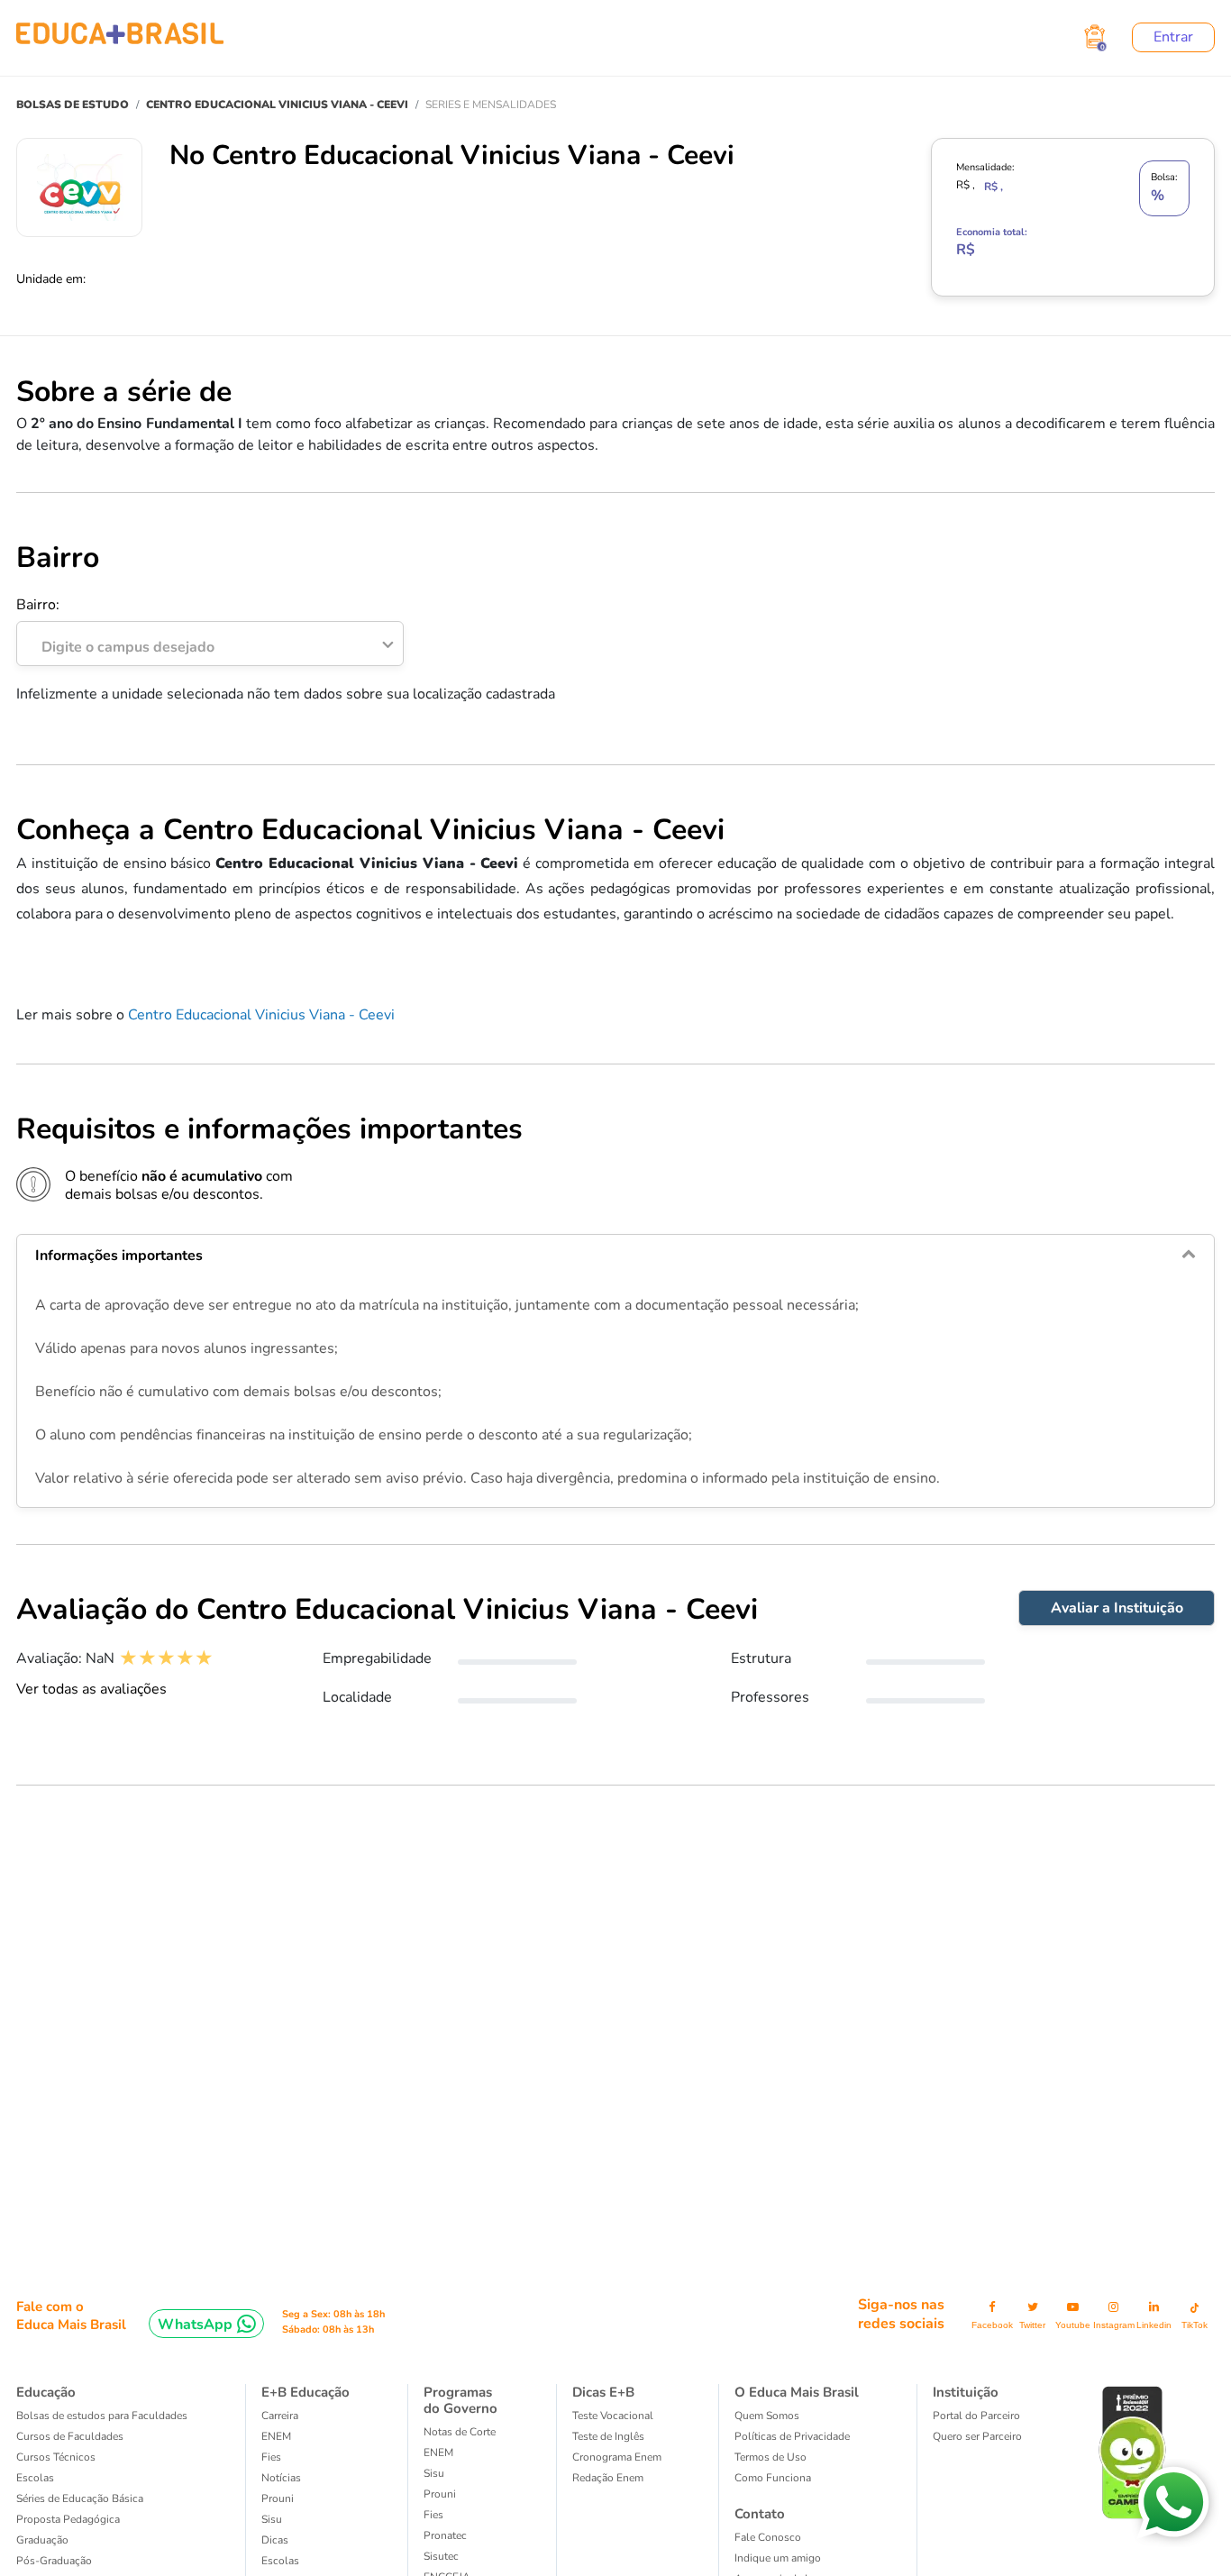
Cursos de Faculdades (70, 2436)
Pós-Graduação (54, 2561)
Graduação (42, 2540)
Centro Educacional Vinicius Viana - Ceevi (261, 1015)
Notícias (281, 2478)
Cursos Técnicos (56, 2457)
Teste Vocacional (613, 2416)
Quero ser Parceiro (977, 2436)
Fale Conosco (768, 2537)
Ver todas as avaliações (91, 1689)
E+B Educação (305, 2392)
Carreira (280, 2416)
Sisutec (441, 2556)
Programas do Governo (460, 2400)
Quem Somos (767, 2416)
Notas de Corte (460, 2432)
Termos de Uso (771, 2457)
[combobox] (200, 643)
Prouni (278, 2498)
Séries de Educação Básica (80, 2498)
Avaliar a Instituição (1117, 1608)
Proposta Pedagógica (68, 2519)
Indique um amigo (778, 2558)
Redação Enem (608, 2478)
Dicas (275, 2540)
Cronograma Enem (617, 2457)
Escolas (35, 2478)
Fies (271, 2457)
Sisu (272, 2519)
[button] (615, 1256)
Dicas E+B (603, 2392)
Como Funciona (773, 2478)
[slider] (166, 1658)
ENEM (276, 2436)
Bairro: (115, 626)
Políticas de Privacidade (792, 2436)
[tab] (615, 1256)
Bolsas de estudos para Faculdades (102, 2416)
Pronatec (445, 2535)
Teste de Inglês (608, 2436)
